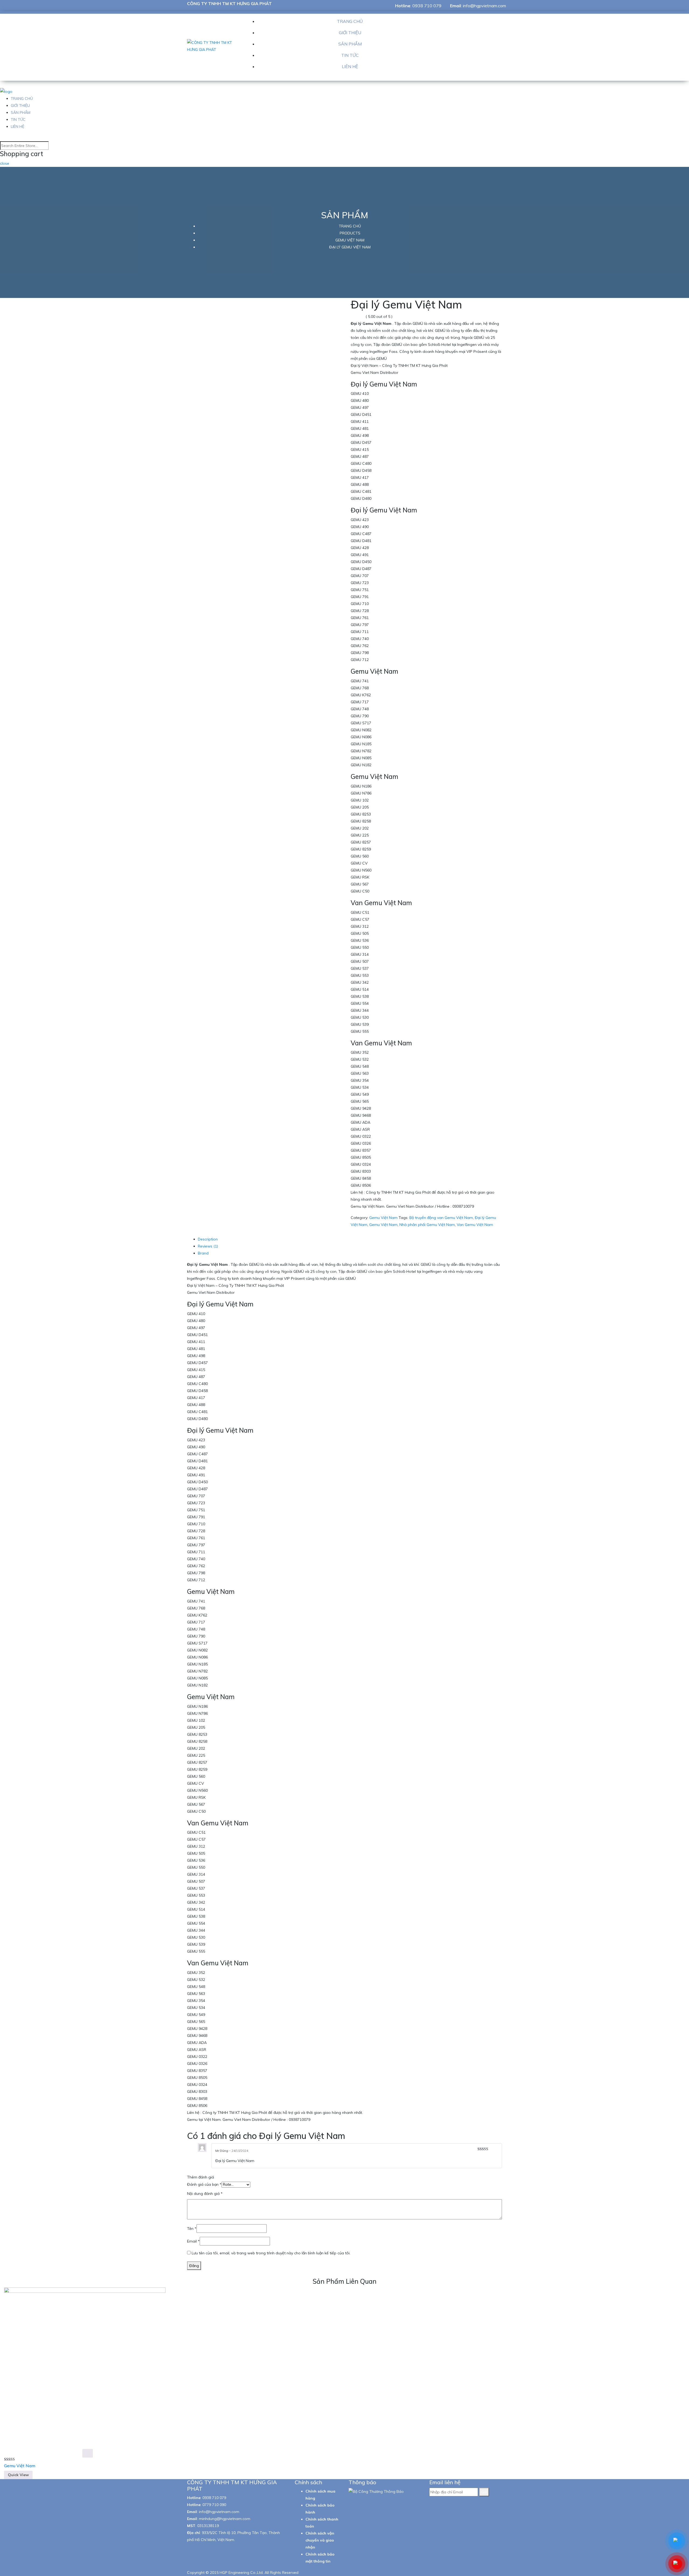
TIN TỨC (350, 55)
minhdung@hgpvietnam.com (225, 2519)
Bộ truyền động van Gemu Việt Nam (441, 1218)
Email (193, 2241)
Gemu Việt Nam (383, 1218)
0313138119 (208, 2526)
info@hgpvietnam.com (484, 6)
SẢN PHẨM (350, 44)
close (5, 163)
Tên (192, 2229)
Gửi (484, 2492)
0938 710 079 (427, 6)
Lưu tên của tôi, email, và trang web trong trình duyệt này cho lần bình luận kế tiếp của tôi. (271, 2253)
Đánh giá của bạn (204, 2184)
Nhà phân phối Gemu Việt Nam (427, 1225)
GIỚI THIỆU (350, 33)
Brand (203, 1253)
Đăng (194, 2266)
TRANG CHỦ (350, 21)
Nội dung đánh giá (205, 2194)
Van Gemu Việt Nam (475, 1225)
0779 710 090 (214, 2505)
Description (208, 1239)
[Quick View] (88, 2453)
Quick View (18, 2475)
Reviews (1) (208, 1246)
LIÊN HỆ (350, 66)
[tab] (350, 1239)
